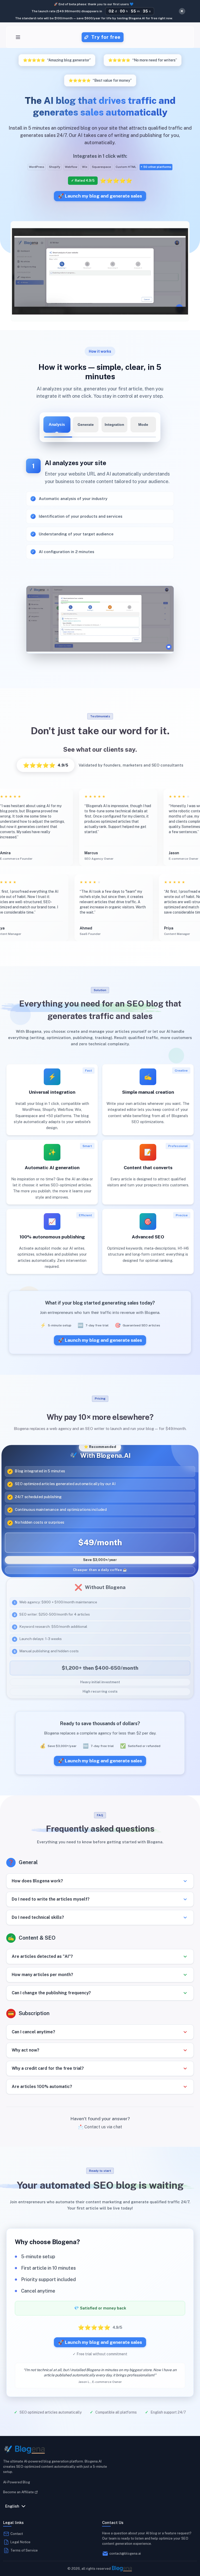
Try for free (106, 37)
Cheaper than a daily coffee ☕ (100, 1571)
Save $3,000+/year (100, 1560)
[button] (100, 1881)
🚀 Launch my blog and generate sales (100, 196)
